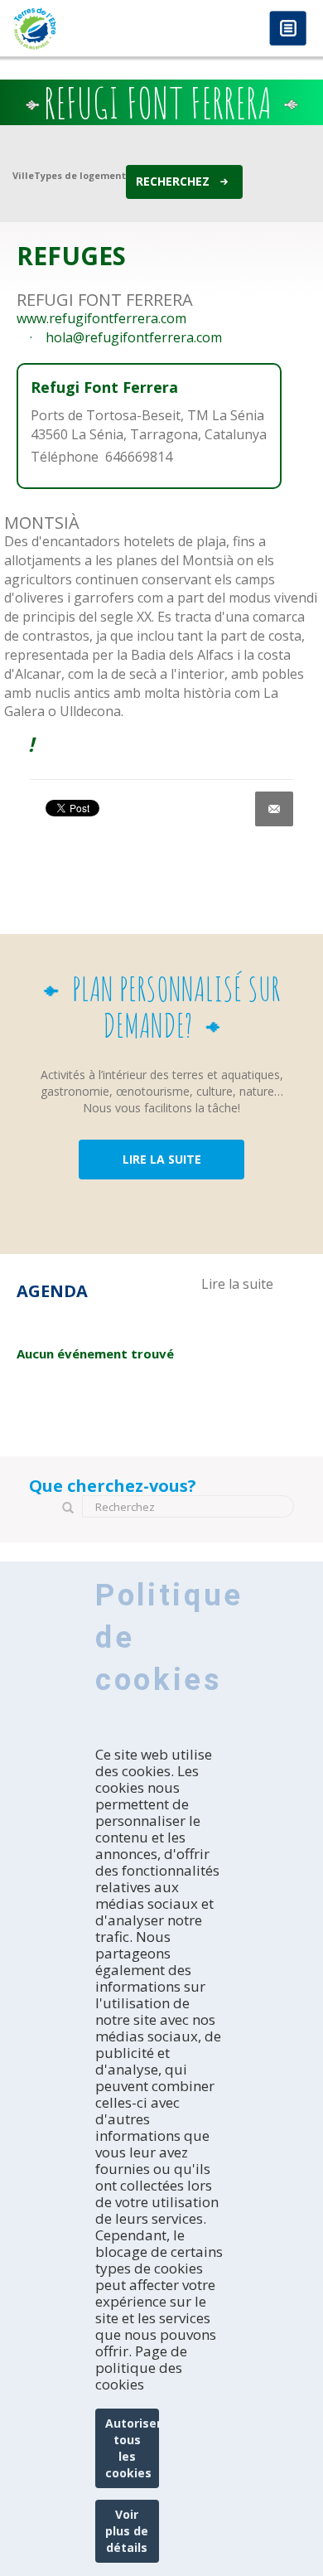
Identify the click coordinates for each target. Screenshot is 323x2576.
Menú (288, 29)
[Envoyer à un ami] (274, 809)
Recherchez (173, 181)
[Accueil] (81, 29)
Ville (23, 175)
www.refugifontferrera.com (101, 318)
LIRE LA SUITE (162, 1159)
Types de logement (80, 175)
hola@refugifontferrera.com (134, 337)
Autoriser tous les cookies (132, 2448)
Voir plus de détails (127, 2531)
